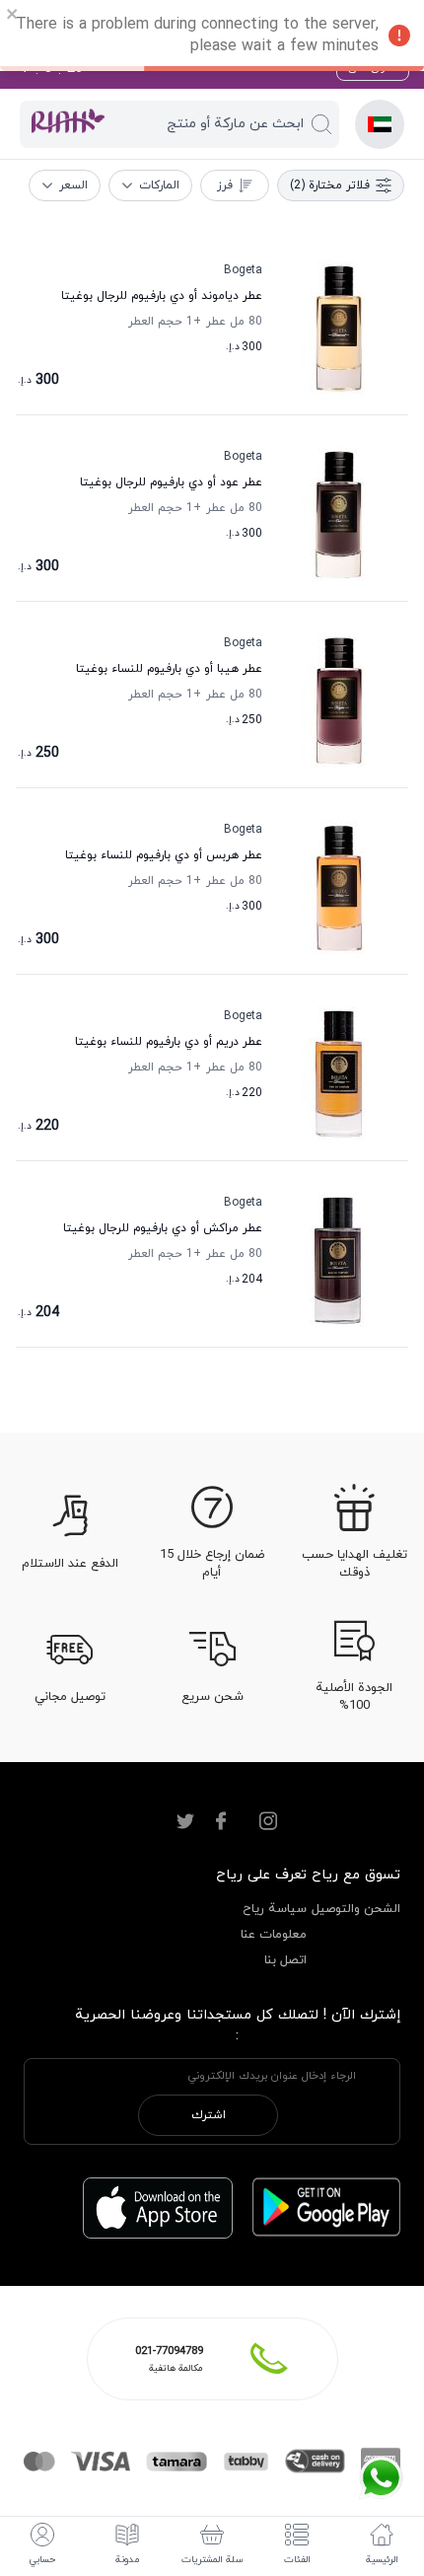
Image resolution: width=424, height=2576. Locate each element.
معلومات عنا (274, 1935)
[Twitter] (185, 1821)
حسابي (42, 2560)
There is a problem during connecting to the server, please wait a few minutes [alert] (197, 36)
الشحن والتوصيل (356, 1909)
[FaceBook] (221, 1821)
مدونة (127, 2560)
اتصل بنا (285, 1960)
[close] (13, 17)
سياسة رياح (275, 1909)
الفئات (297, 2560)
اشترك (209, 2115)
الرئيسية (382, 2560)
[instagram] (268, 1821)
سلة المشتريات (212, 2560)
